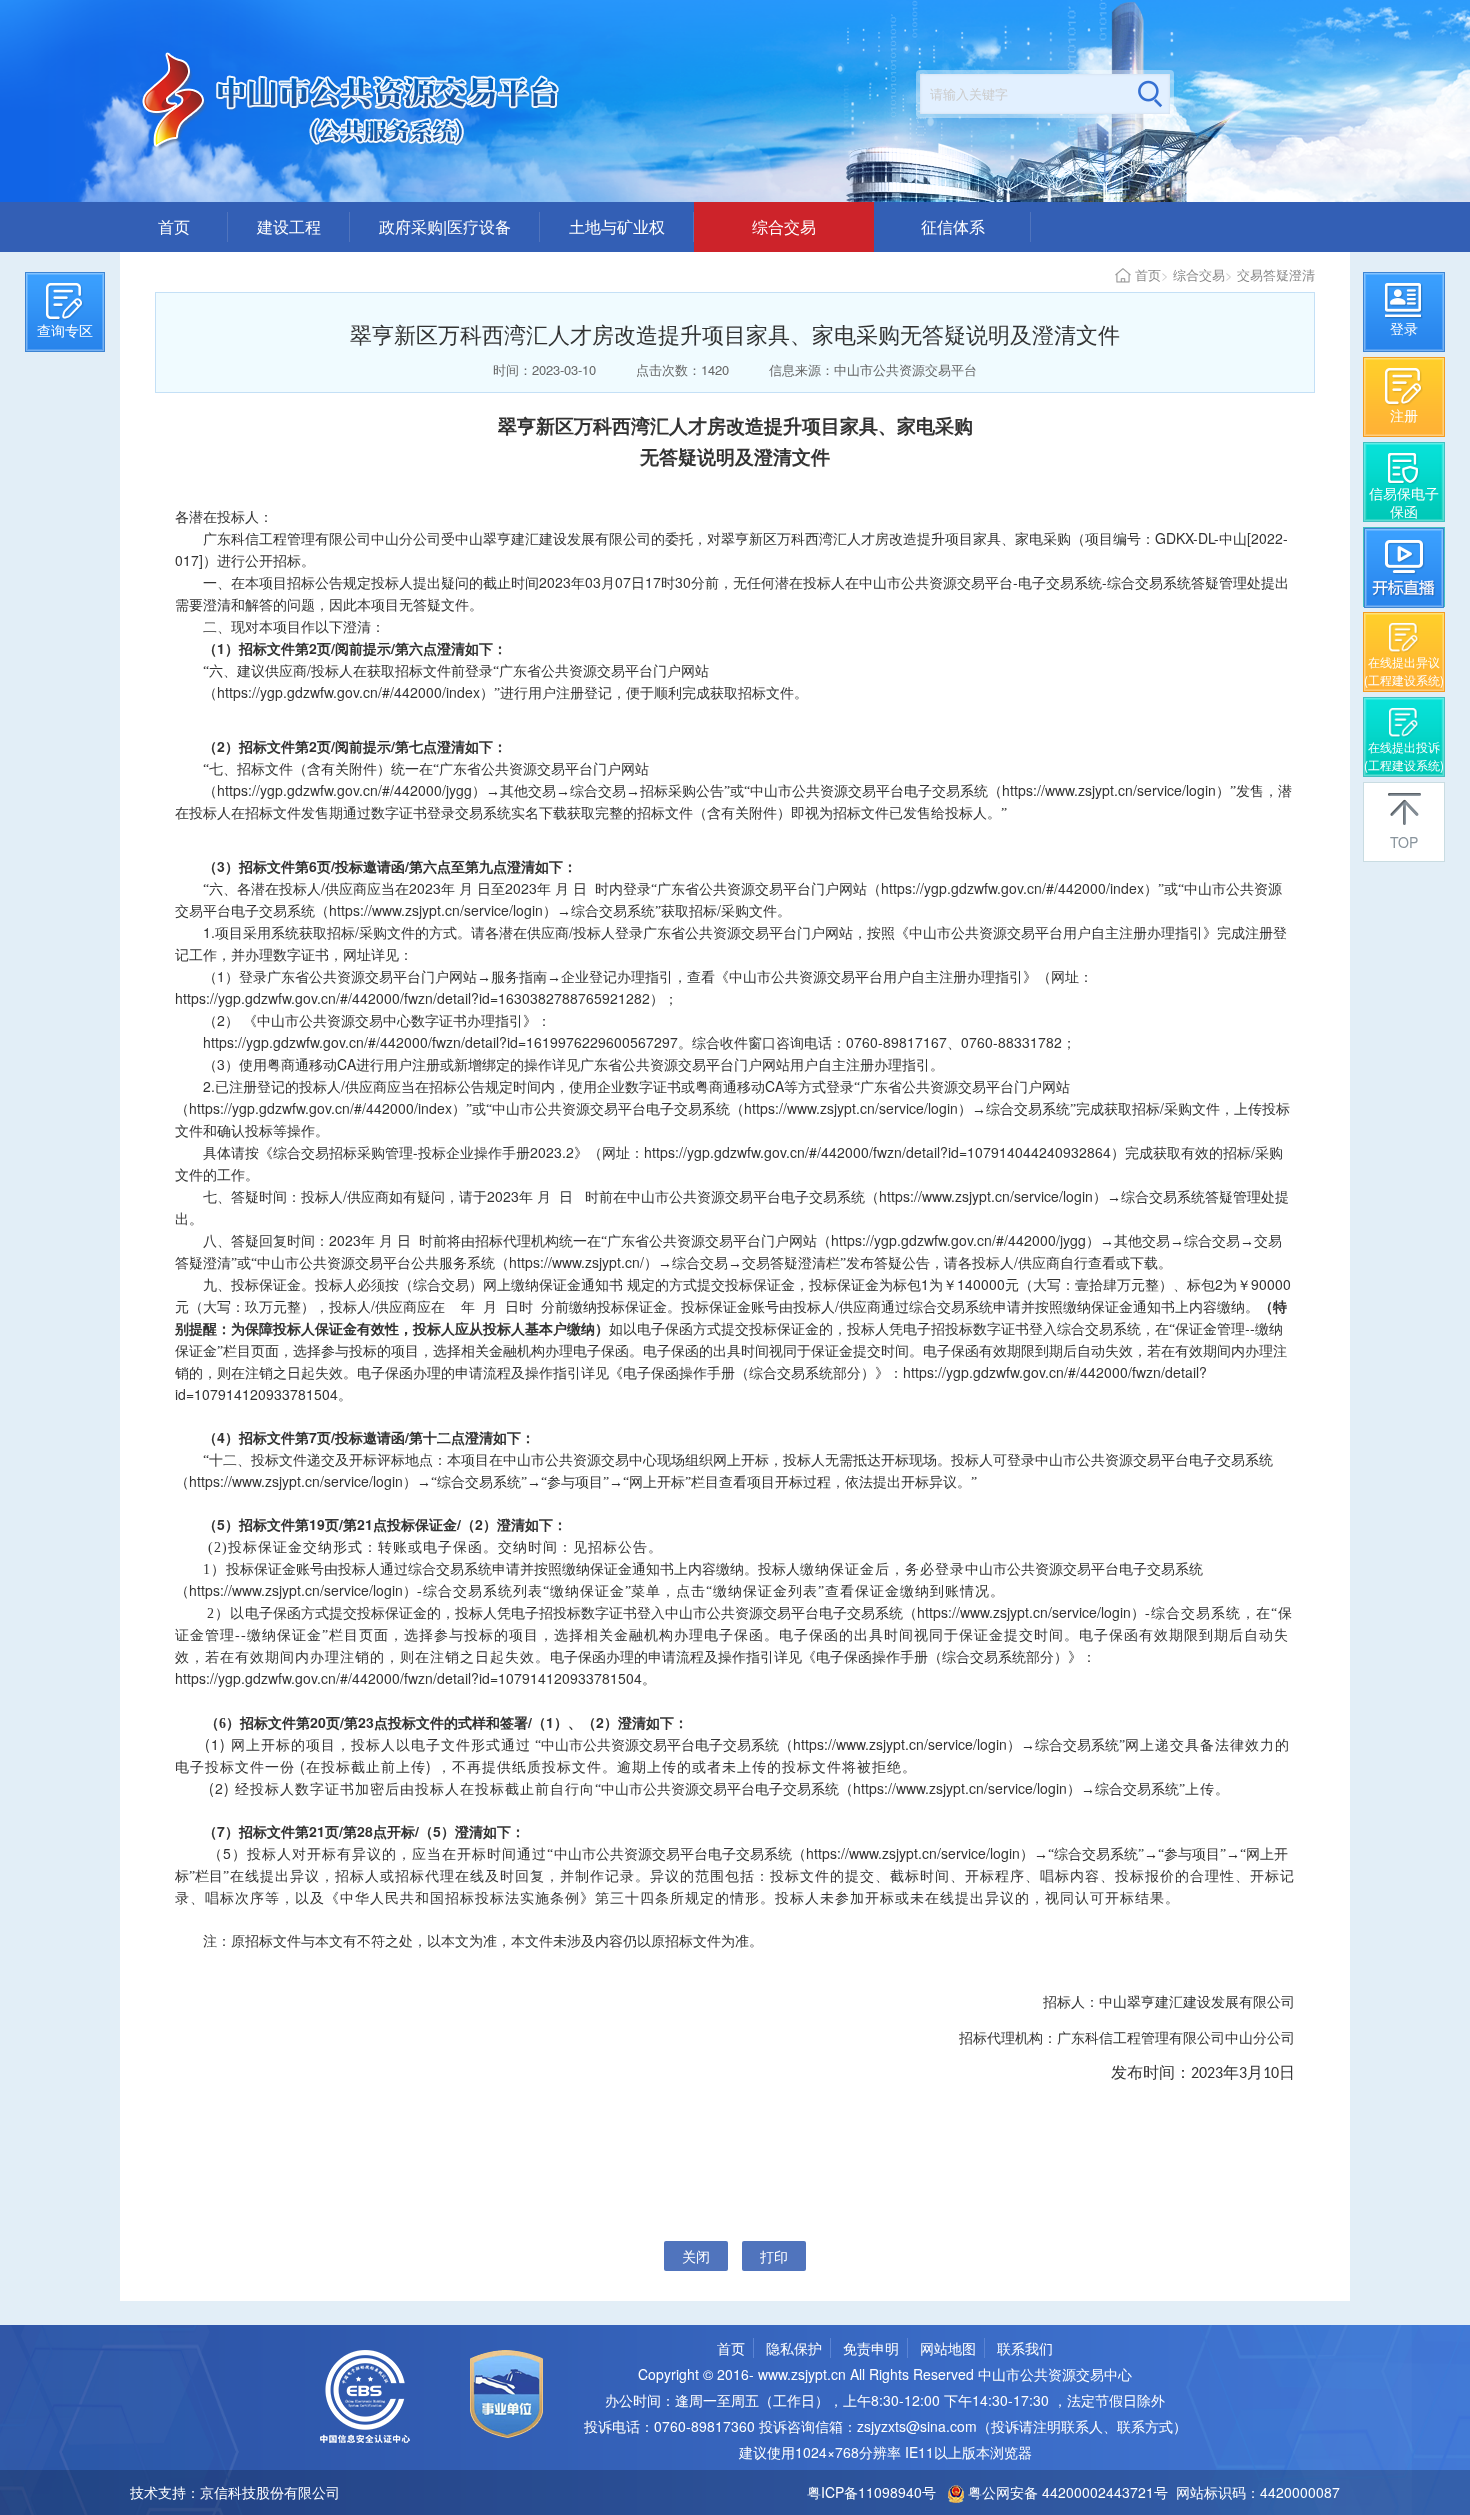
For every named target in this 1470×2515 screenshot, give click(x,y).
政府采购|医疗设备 (445, 226)
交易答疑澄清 (1276, 274)
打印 (774, 2256)
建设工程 (289, 226)
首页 (174, 226)
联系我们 (1025, 2348)
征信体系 (953, 226)
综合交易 (784, 226)
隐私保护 (794, 2348)
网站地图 (948, 2348)
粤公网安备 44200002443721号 (1066, 2492)
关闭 (696, 2256)
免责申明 (871, 2348)
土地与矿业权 (617, 226)
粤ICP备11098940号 (871, 2492)
